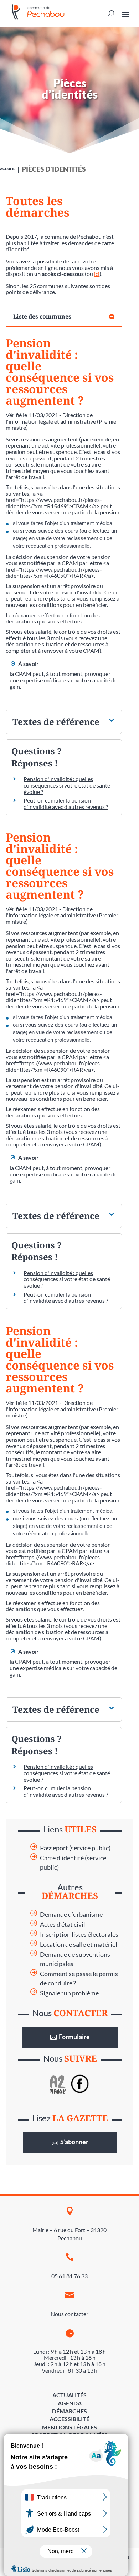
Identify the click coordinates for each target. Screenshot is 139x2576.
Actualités (69, 2395)
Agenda (70, 2403)
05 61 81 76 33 (69, 2276)
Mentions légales (69, 2427)
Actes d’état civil (63, 1924)
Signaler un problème (69, 1993)
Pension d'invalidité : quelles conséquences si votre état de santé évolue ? (67, 785)
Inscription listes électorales (79, 1935)
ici (97, 274)
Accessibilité (69, 2419)
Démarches (69, 2411)
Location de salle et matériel (79, 1945)
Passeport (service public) (75, 1848)
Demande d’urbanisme (71, 1914)
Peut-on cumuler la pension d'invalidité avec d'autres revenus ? (66, 803)
